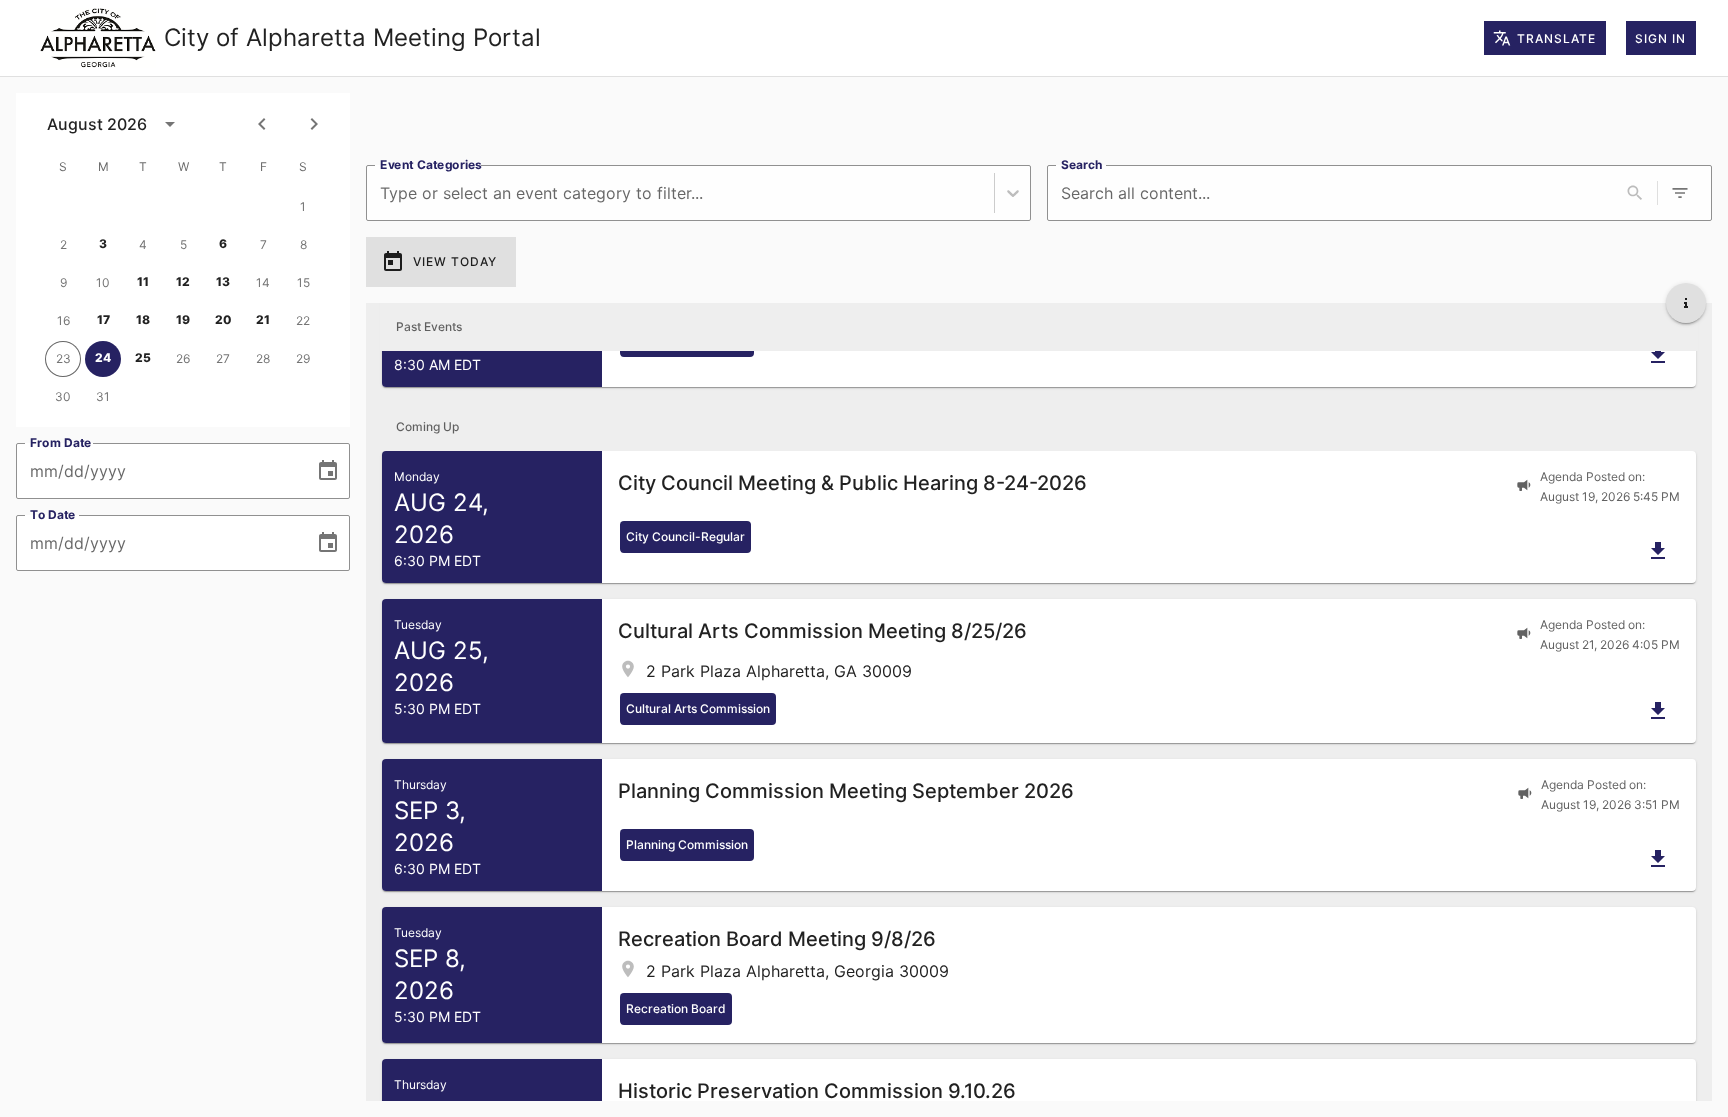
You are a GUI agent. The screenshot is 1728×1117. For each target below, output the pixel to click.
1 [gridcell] (303, 206)
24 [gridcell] (103, 357)
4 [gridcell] (143, 244)
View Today (455, 261)
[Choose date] (328, 471)
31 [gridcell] (103, 396)
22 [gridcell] (303, 320)
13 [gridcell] (223, 281)
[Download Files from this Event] (1658, 355)
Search (1081, 164)
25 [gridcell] (143, 357)
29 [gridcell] (303, 358)
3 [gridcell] (103, 243)
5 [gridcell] (183, 244)
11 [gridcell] (143, 281)
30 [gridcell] (63, 396)
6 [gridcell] (223, 243)
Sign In (1660, 38)
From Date (61, 442)
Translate (1556, 38)
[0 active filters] (1680, 193)
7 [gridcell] (263, 244)
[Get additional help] (1686, 303)
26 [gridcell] (183, 358)
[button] (1039, 517)
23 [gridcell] (63, 358)
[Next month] (314, 124)
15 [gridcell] (303, 282)
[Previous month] (262, 124)
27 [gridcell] (223, 358)
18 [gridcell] (143, 319)
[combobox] (382, 193)
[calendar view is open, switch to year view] (170, 124)
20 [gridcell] (223, 319)
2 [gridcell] (63, 244)
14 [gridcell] (263, 282)
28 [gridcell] (263, 358)
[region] (1039, 121)
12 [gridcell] (183, 281)
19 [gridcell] (183, 319)
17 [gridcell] (103, 319)
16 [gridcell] (63, 320)
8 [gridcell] (303, 244)
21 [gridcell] (263, 319)
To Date (53, 514)
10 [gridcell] (103, 282)
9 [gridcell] (63, 282)
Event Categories (431, 164)
